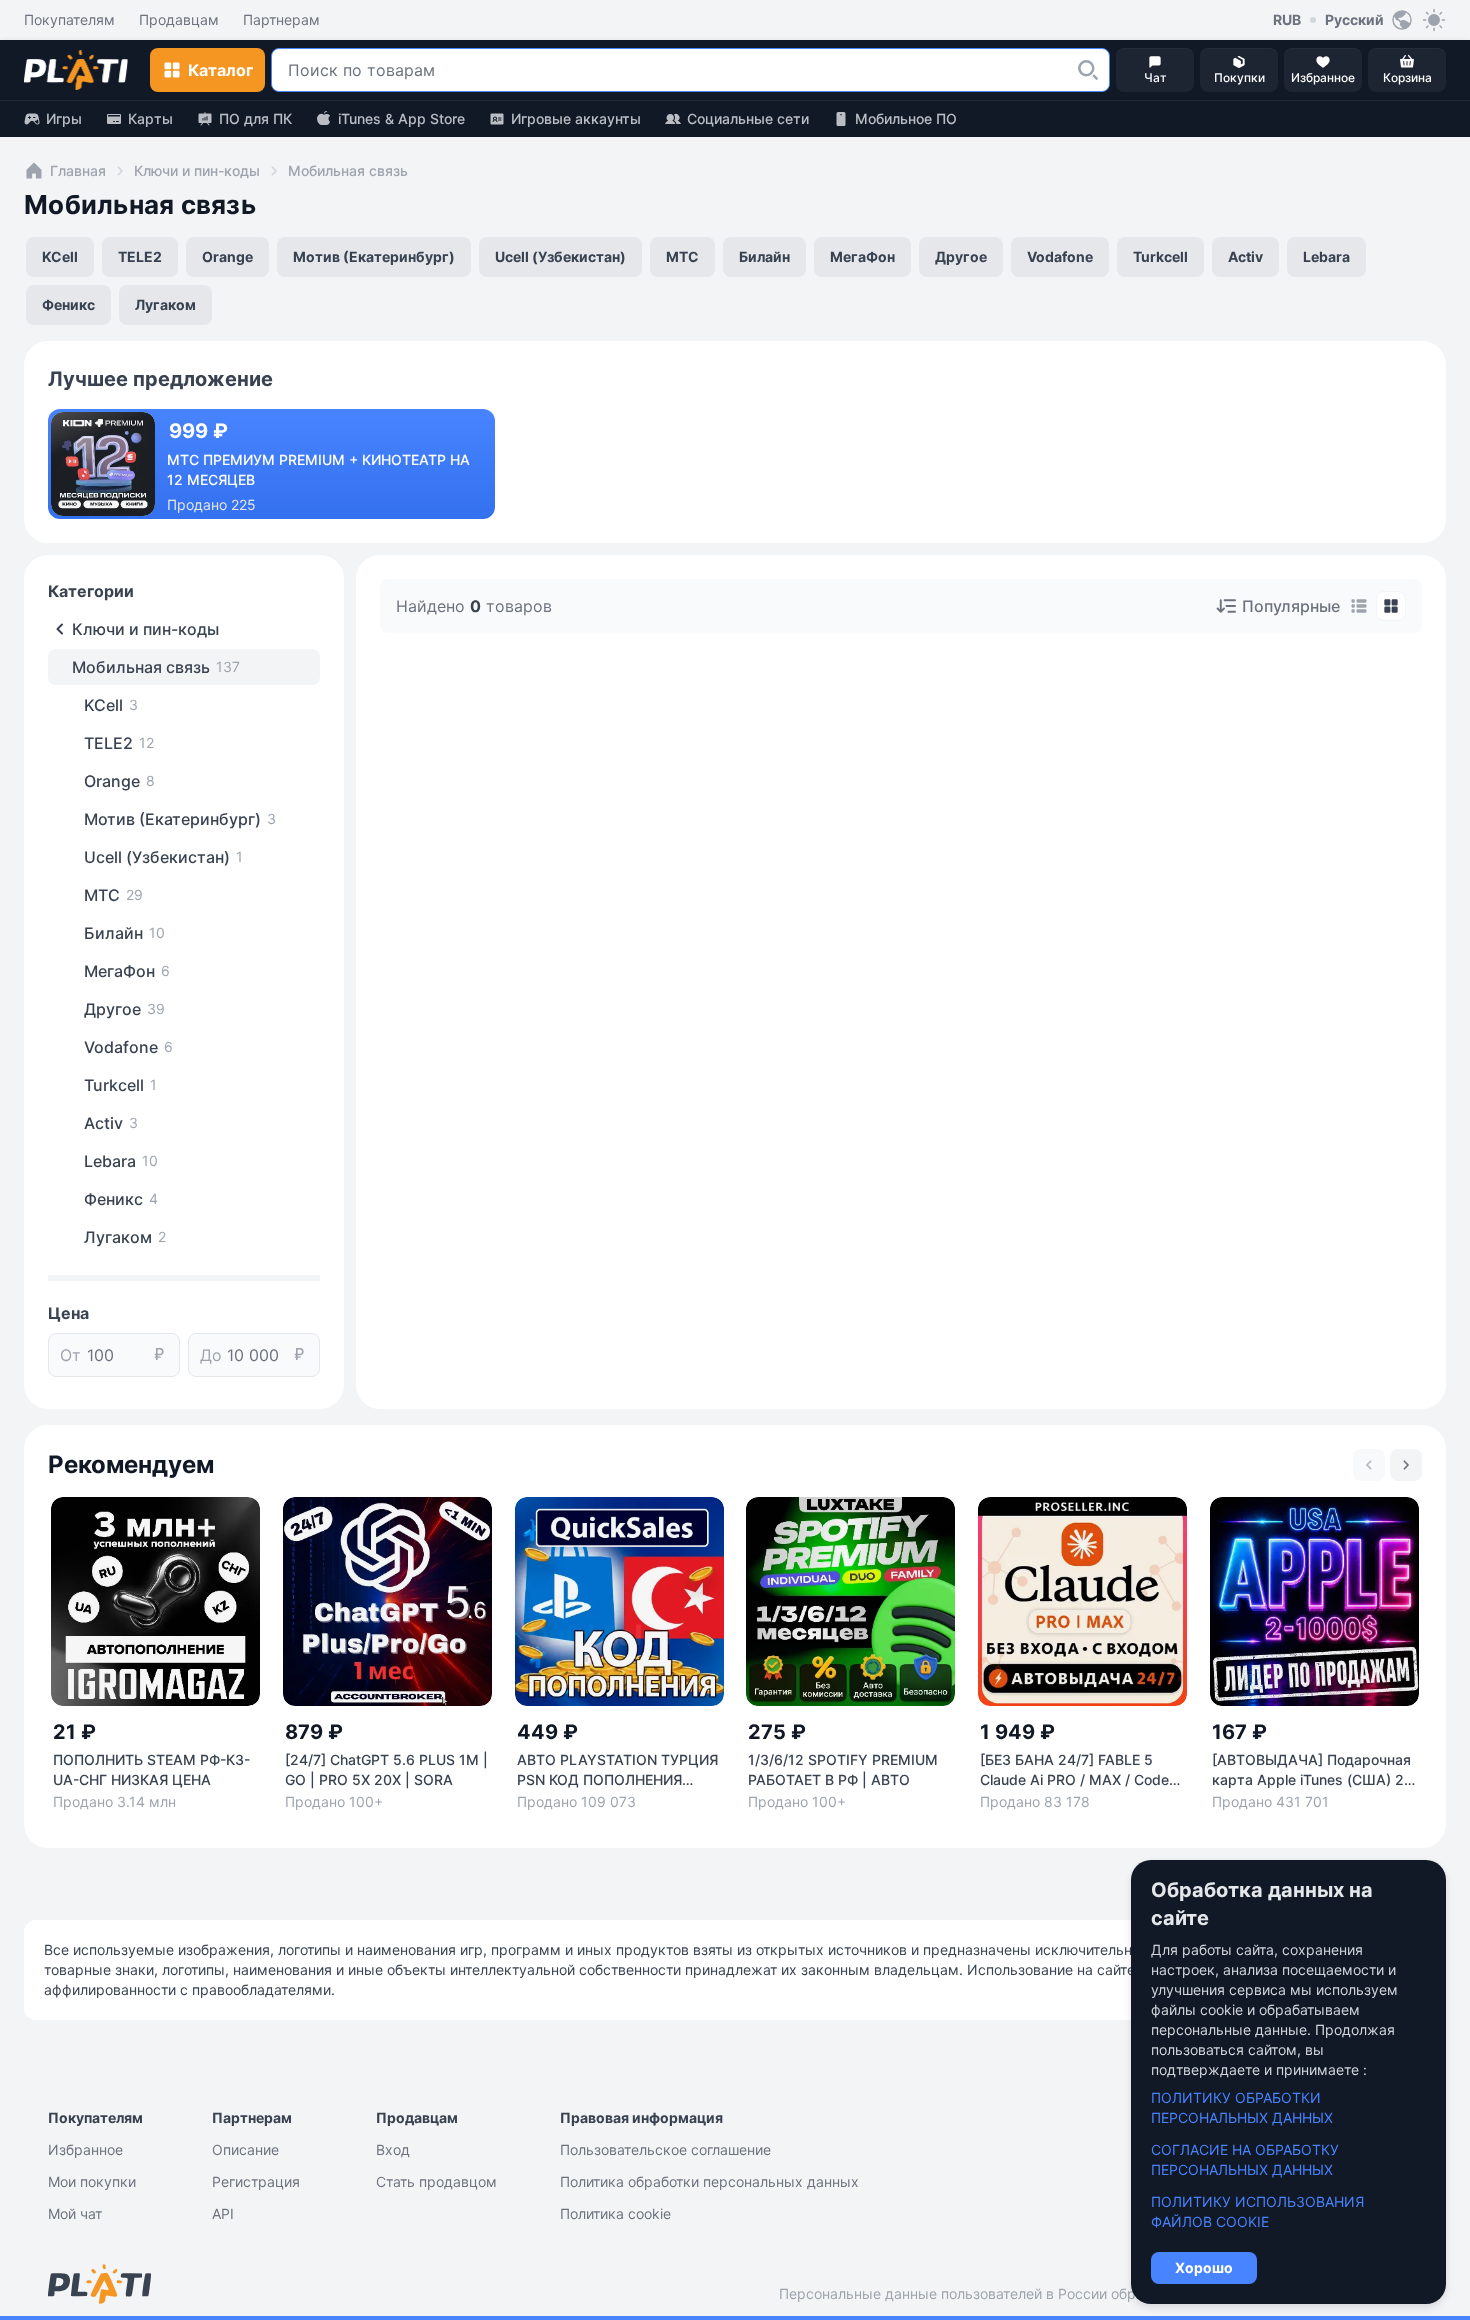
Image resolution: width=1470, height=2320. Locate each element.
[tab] (1359, 606)
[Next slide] (1406, 1465)
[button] (1088, 70)
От (70, 1355)
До (211, 1355)
